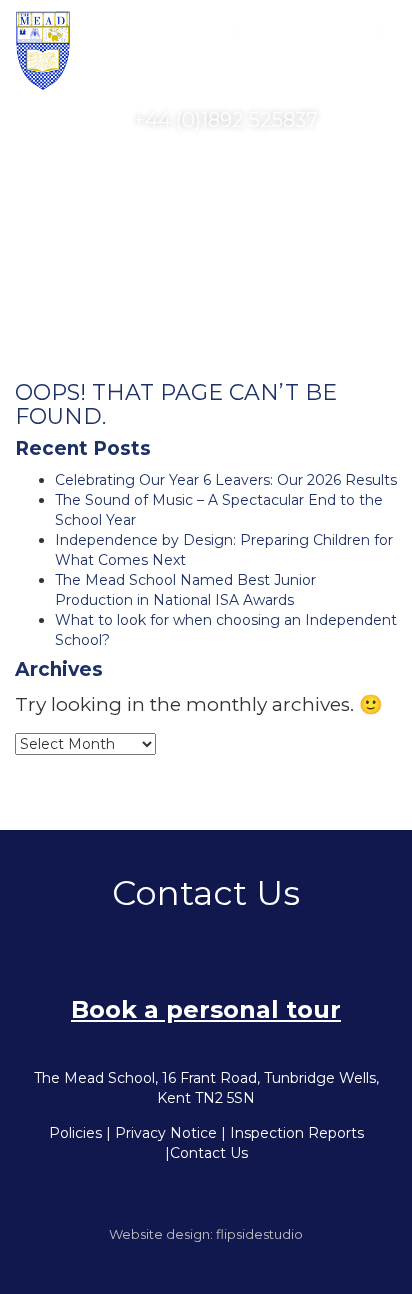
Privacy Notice (166, 1133)
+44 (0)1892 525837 (223, 120)
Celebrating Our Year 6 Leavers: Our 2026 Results (226, 480)
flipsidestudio (259, 1234)
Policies (75, 1133)
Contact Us (209, 1153)
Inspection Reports (297, 1133)
